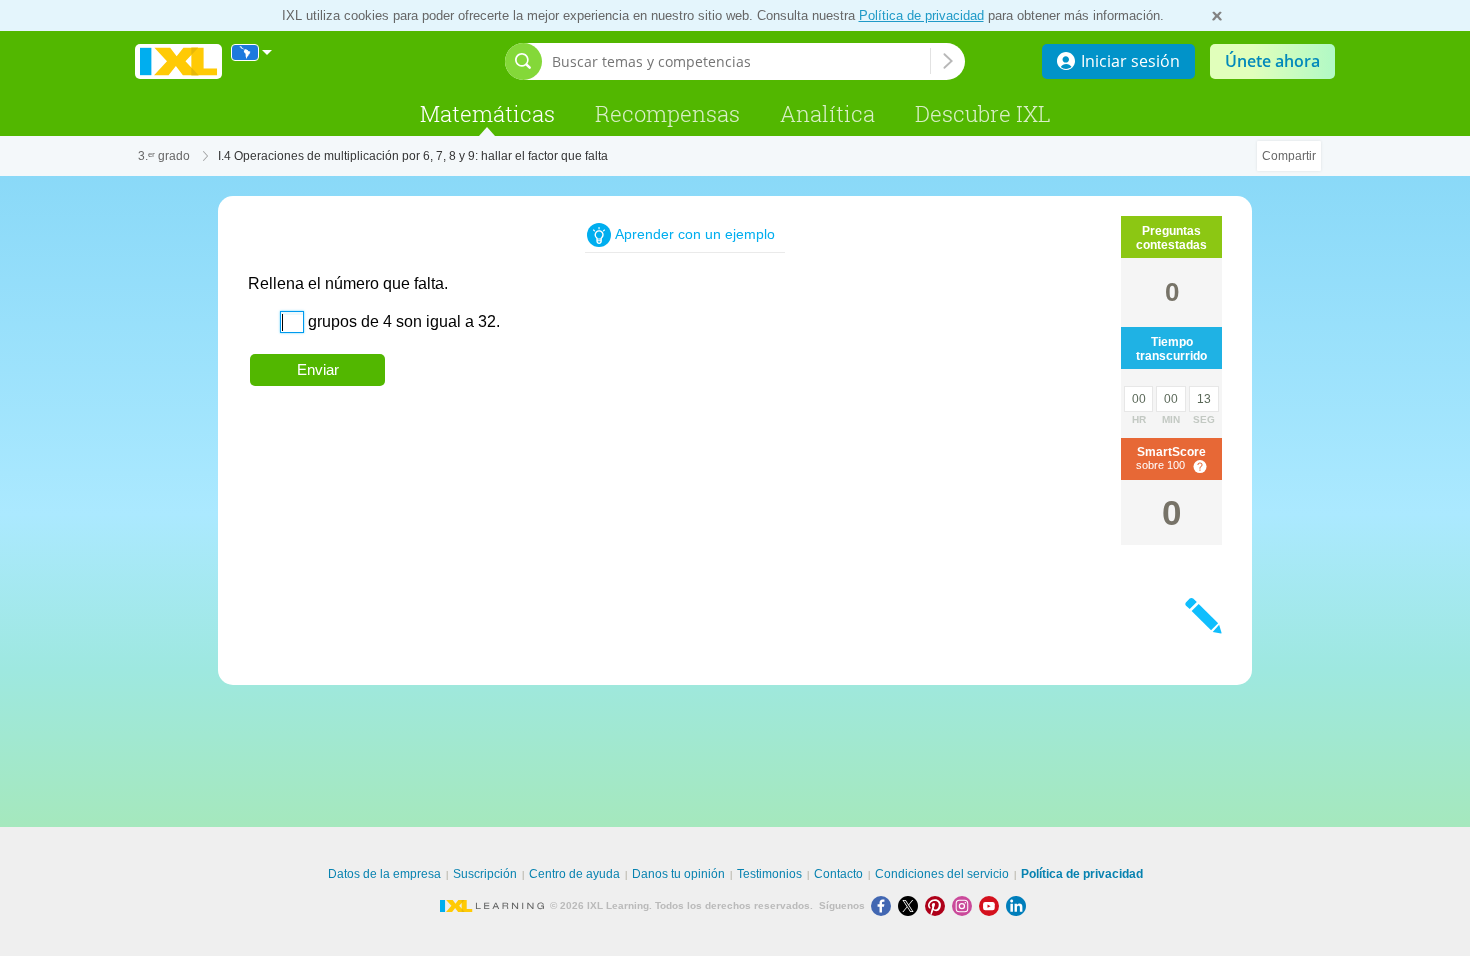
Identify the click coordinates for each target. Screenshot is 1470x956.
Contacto (838, 874)
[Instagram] (965, 905)
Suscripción (485, 874)
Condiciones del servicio (942, 874)
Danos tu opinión (678, 874)
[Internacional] (252, 52)
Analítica (827, 113)
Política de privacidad (921, 15)
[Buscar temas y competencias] (948, 61)
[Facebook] (884, 905)
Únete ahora (1272, 61)
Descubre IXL (983, 113)
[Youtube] (992, 905)
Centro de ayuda (574, 874)
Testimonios (769, 874)
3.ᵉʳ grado (164, 156)
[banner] (178, 61)
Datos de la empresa (384, 874)
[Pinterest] (938, 905)
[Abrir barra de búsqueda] (523, 61)
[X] (911, 905)
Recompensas (667, 113)
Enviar (318, 369)
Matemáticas (487, 113)
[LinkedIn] (1018, 905)
